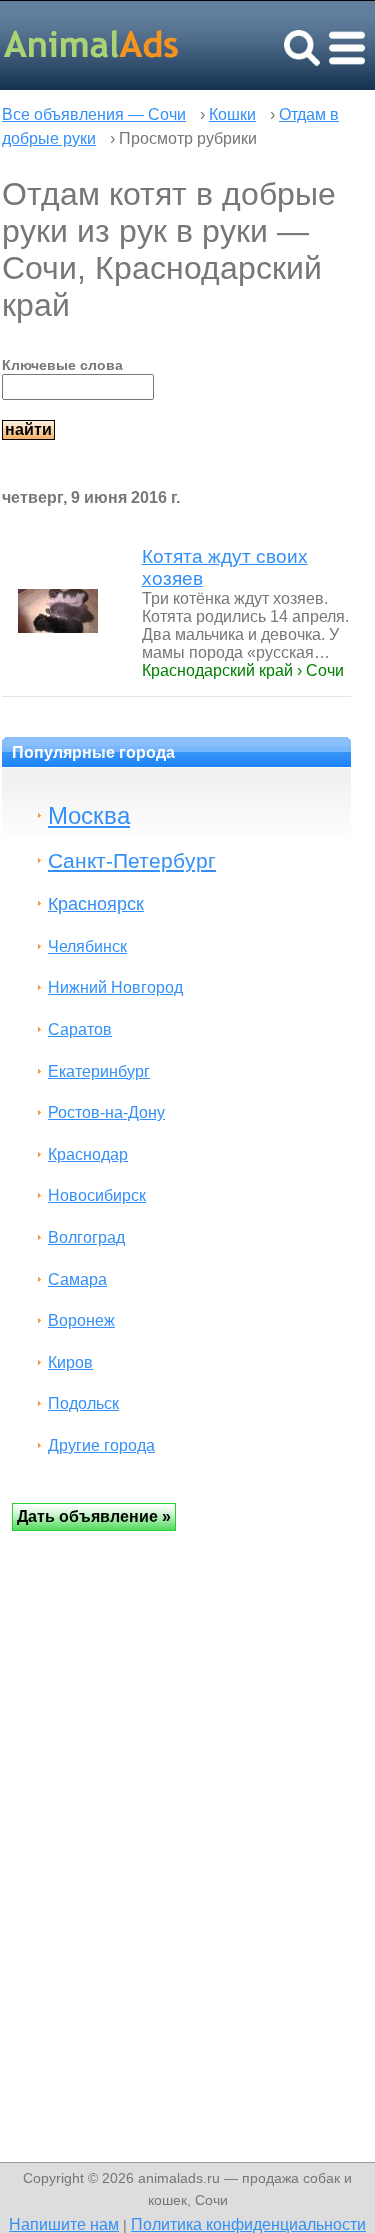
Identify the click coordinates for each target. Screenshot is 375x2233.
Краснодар (88, 1154)
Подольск (83, 1403)
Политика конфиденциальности (248, 2224)
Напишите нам (64, 2224)
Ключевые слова (62, 365)
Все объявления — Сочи (94, 114)
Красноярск (96, 903)
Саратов (80, 1029)
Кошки (232, 114)
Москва (89, 815)
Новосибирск (97, 1195)
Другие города (101, 1445)
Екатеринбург (99, 1071)
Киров (70, 1362)
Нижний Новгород (115, 987)
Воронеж (81, 1320)
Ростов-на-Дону (106, 1112)
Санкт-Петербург (132, 860)
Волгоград (86, 1237)
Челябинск (87, 946)
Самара (77, 1279)
